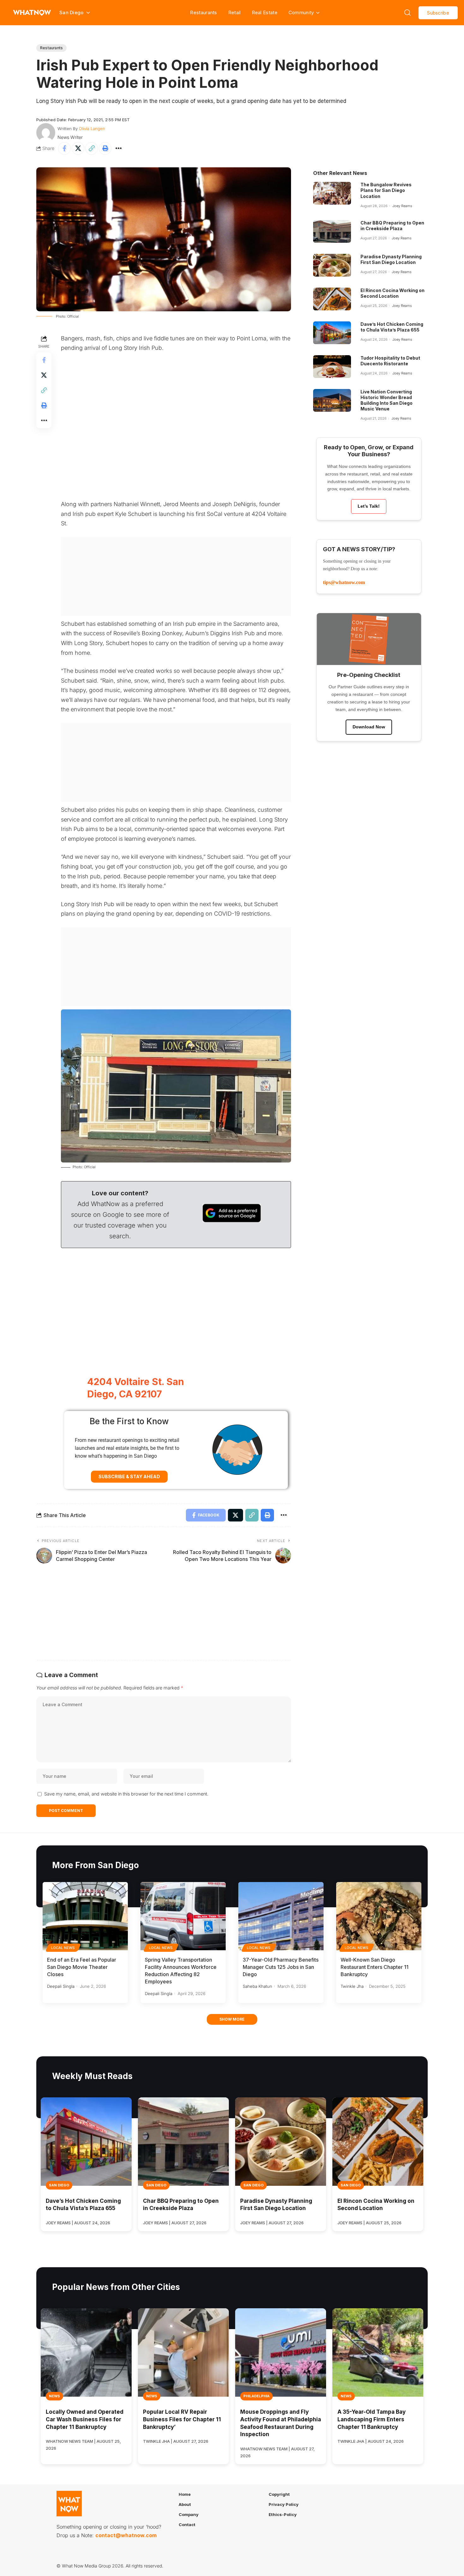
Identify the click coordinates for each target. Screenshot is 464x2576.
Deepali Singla (61, 1986)
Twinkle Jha (352, 1986)
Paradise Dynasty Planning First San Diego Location (391, 259)
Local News (63, 1948)
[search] (407, 13)
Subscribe (438, 13)
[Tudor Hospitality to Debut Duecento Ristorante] (332, 367)
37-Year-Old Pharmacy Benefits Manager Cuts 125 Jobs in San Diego (281, 1967)
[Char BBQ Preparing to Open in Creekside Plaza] (332, 231)
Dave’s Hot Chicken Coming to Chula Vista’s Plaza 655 (392, 327)
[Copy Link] (92, 148)
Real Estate (265, 12)
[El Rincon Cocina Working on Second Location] (332, 299)
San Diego (59, 2185)
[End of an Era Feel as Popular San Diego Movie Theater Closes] (85, 1916)
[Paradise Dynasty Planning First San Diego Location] (332, 265)
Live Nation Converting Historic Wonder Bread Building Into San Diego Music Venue (387, 400)
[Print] (105, 148)
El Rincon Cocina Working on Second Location (393, 293)
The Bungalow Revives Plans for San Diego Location (386, 190)
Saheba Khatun (257, 1986)
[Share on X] (78, 148)
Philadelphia (256, 2396)
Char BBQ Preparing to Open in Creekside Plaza (392, 226)
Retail (235, 12)
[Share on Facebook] (64, 148)
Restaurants (203, 12)
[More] (119, 148)
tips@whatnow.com (344, 582)
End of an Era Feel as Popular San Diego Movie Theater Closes (82, 1967)
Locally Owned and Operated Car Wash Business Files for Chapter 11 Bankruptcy (85, 2419)
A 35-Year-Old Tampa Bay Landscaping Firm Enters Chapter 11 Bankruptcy (372, 2419)
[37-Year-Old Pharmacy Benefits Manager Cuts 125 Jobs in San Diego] (281, 1916)
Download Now (369, 727)
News (54, 2396)
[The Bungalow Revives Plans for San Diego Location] (332, 193)
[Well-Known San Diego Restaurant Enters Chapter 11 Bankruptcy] (379, 1916)
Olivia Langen (92, 129)
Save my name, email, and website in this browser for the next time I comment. (126, 1794)
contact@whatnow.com (126, 2536)
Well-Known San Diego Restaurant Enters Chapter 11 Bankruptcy (375, 1967)
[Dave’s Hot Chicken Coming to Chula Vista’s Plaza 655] (332, 333)
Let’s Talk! (369, 506)
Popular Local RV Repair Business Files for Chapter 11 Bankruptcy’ (182, 2419)
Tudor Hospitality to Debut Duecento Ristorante (390, 361)
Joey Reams (402, 206)
